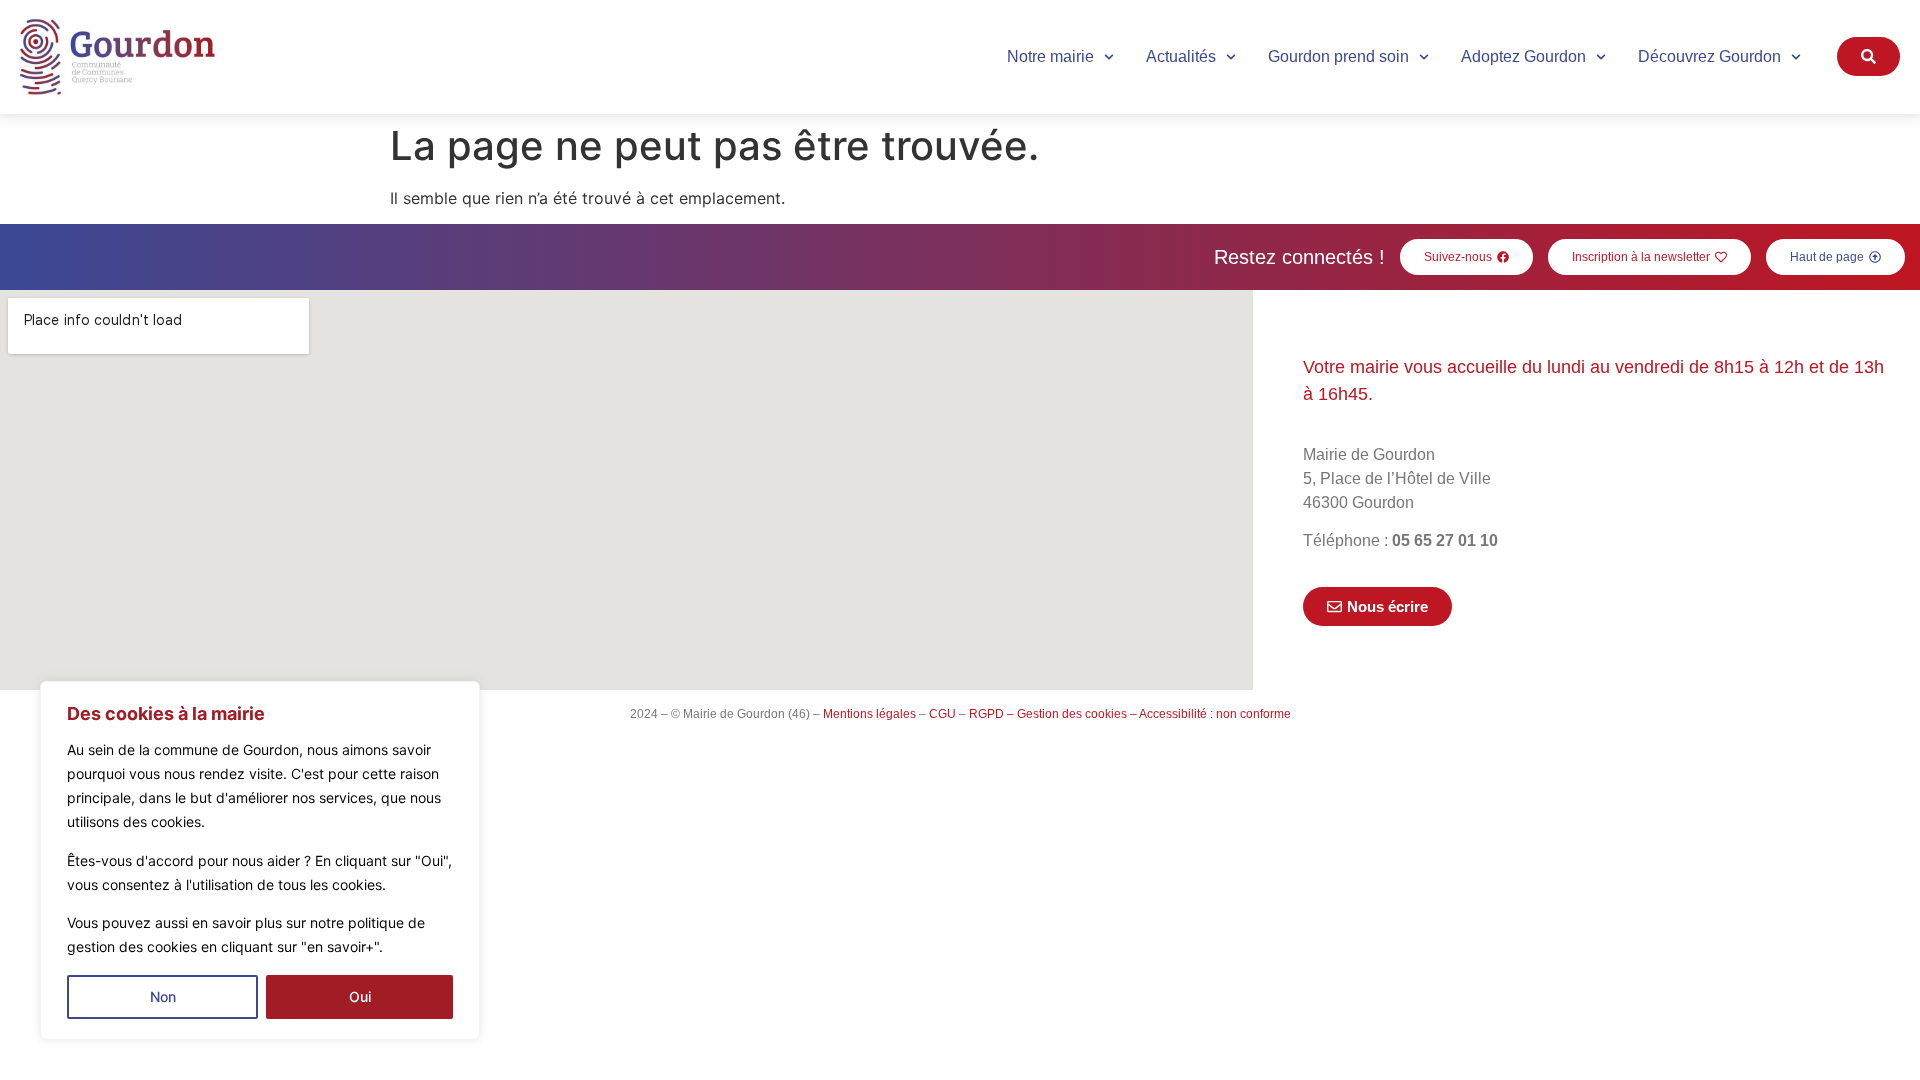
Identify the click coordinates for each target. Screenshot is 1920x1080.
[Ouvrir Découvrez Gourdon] (1796, 57)
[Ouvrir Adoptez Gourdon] (1601, 57)
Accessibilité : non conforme (1215, 714)
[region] (260, 860)
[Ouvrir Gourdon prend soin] (1424, 57)
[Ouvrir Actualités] (1231, 57)
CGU (942, 714)
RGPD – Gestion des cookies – (1053, 714)
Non (163, 996)
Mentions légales (869, 714)
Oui (360, 996)
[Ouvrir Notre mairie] (1109, 57)
